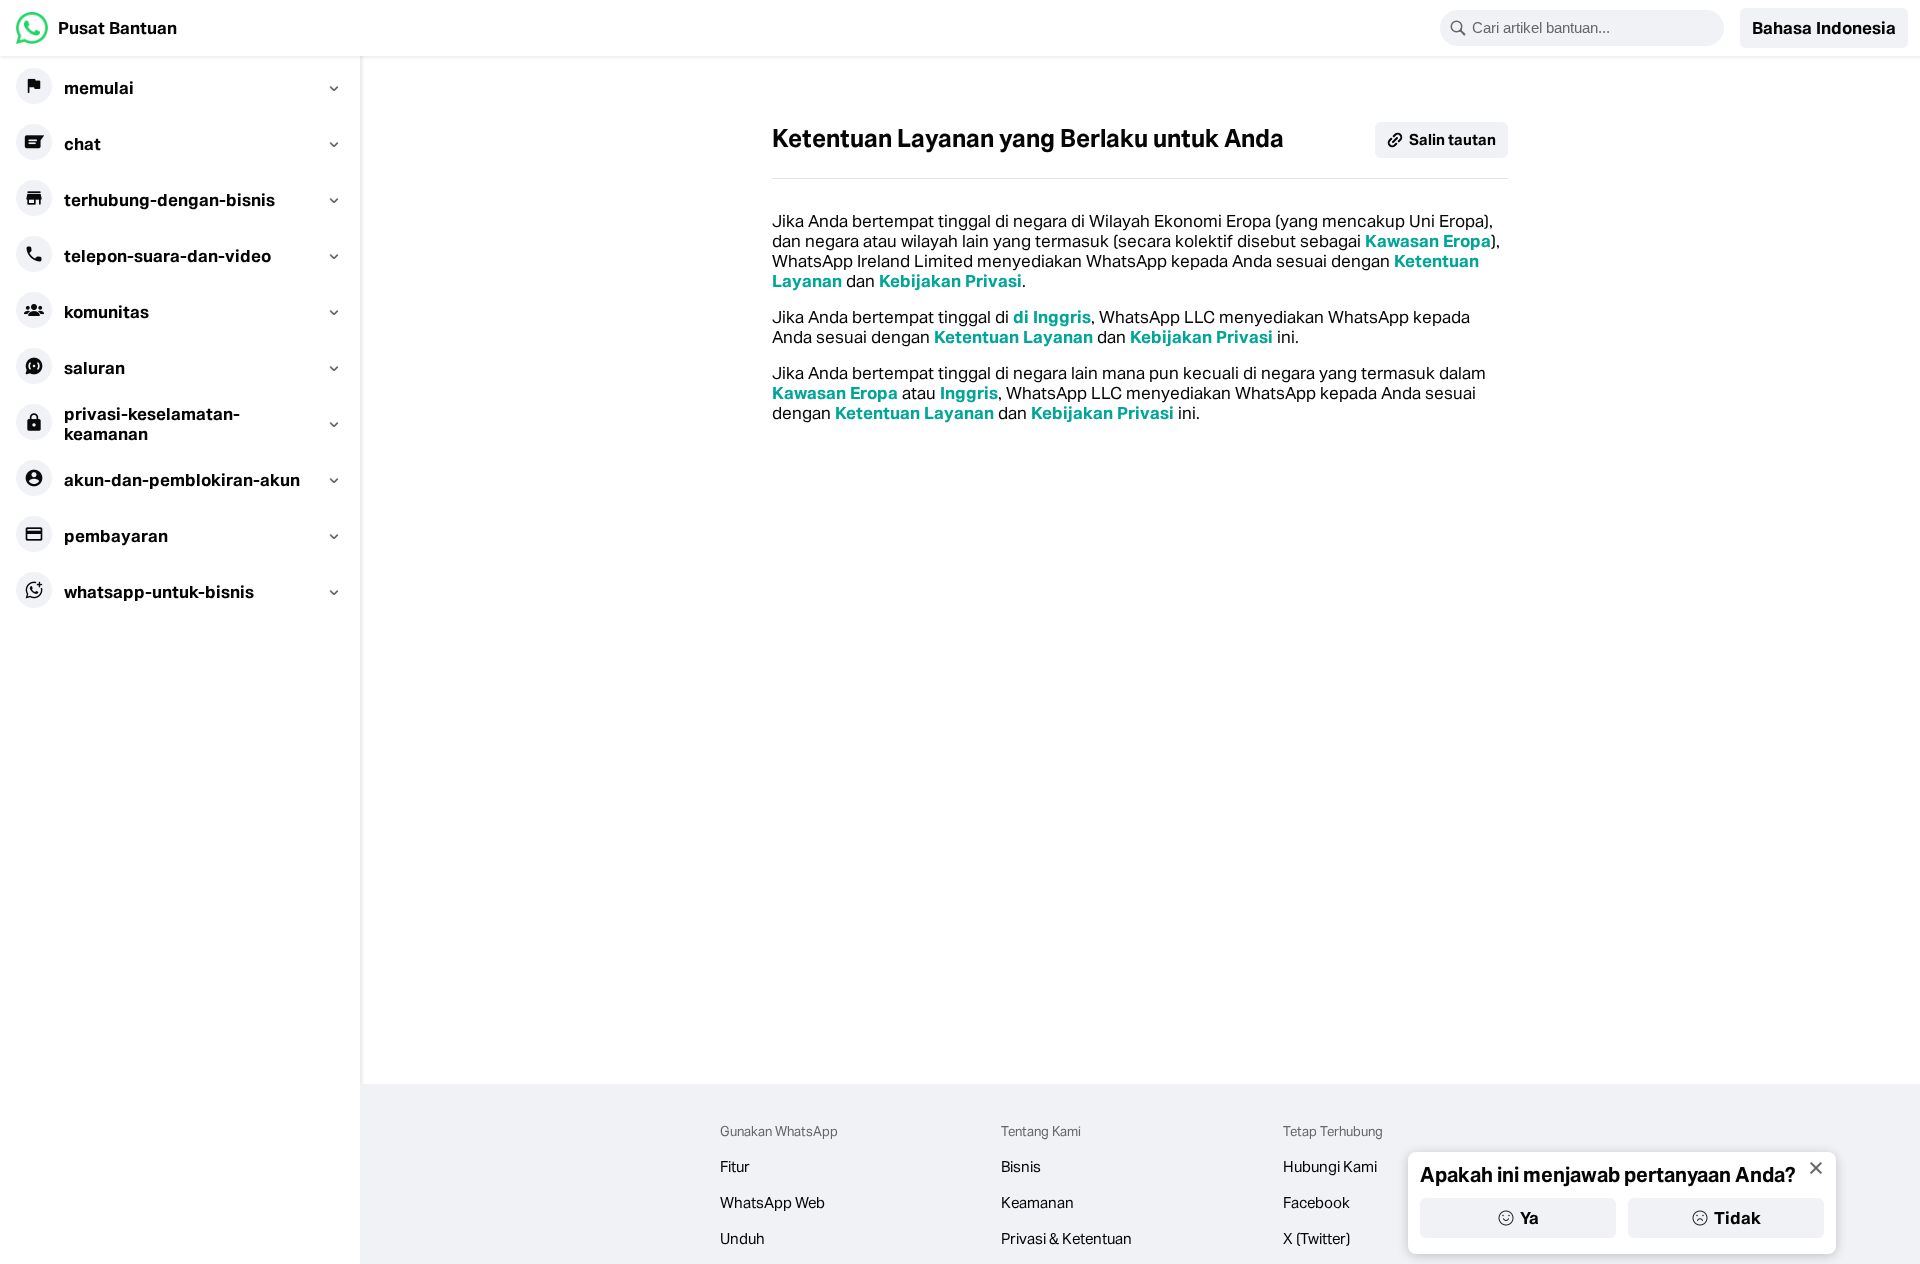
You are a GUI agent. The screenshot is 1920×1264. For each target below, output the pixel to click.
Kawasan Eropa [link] (1428, 241)
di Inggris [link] (1052, 317)
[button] (1824, 28)
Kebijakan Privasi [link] (950, 281)
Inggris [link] (969, 393)
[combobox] (1595, 28)
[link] (96, 28)
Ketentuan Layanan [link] (1013, 337)
